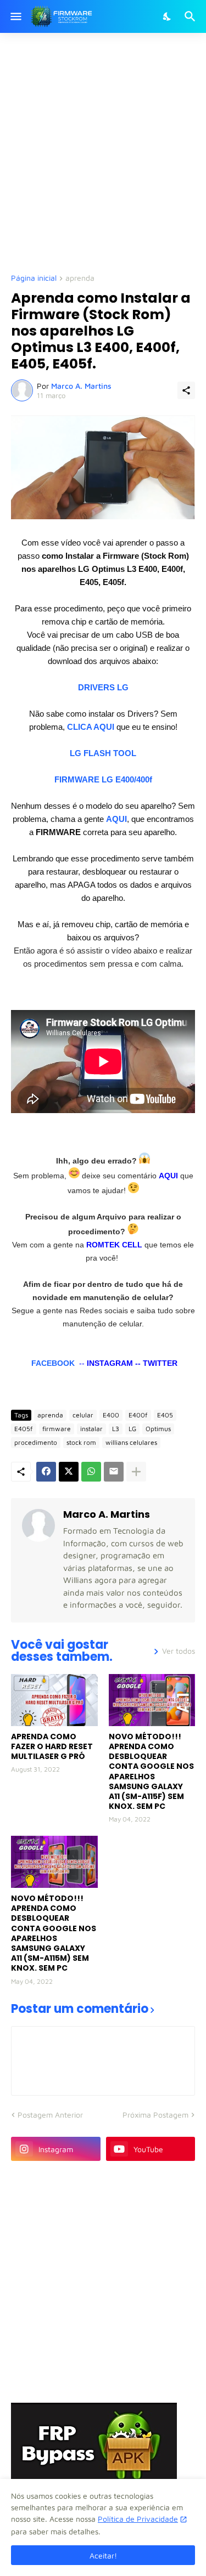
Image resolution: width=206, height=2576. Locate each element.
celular (83, 1415)
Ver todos (179, 1651)
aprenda (80, 278)
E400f (138, 1415)
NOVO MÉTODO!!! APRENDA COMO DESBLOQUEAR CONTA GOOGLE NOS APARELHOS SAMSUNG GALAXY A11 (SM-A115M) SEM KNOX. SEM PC (54, 1933)
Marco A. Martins (107, 1514)
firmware (57, 1429)
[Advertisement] (103, 152)
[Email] (114, 1472)
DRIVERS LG (103, 687)
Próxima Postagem (155, 2115)
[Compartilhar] (186, 390)
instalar (91, 1429)
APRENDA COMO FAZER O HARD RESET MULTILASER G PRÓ (52, 1747)
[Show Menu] (15, 16)
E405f (24, 1429)
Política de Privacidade (138, 2519)
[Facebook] (46, 1472)
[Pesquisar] (191, 16)
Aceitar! (103, 2555)
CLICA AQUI (91, 727)
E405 (165, 1415)
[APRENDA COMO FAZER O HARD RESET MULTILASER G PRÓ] (54, 1700)
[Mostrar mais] (136, 1472)
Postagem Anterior (50, 2115)
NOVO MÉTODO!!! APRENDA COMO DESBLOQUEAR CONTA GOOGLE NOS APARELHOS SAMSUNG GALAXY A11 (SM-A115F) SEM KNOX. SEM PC (151, 1772)
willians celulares (131, 1442)
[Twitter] (69, 1472)
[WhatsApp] (91, 1472)
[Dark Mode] (168, 16)
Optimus (158, 1429)
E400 (111, 1415)
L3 (116, 1429)
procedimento (36, 1442)
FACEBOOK (53, 1363)
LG (132, 1429)
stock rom (81, 1442)
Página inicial (34, 278)
